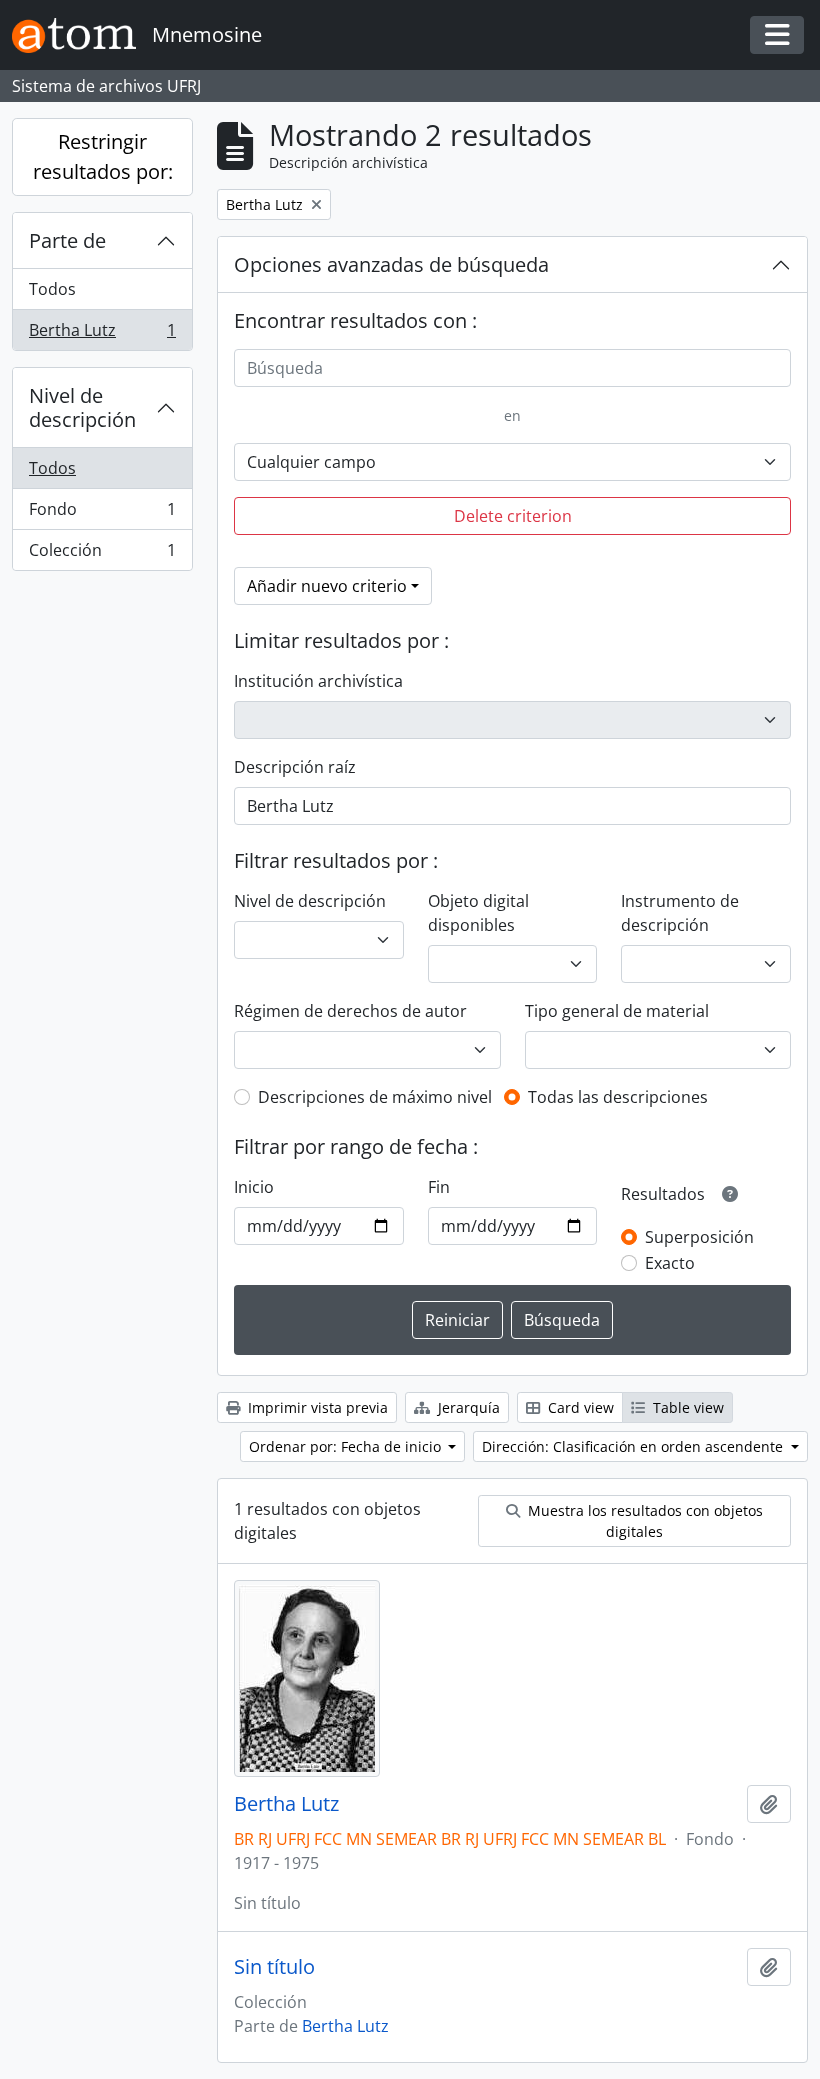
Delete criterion (513, 516)
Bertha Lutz (102, 334)
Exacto (670, 1263)
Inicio (254, 1187)
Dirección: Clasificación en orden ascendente (634, 1446)
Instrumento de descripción (680, 913)
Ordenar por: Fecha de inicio (347, 1446)
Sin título (274, 1967)
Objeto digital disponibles (478, 913)
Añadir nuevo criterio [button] (327, 586)
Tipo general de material (617, 1011)
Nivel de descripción (82, 407)
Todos (52, 289)
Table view (686, 1407)
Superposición (699, 1237)
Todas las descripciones (618, 1097)
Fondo (102, 514)
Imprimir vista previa (316, 1407)
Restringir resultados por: (103, 156)
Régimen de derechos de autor (350, 1011)
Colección (102, 554)
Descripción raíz (295, 767)
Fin (439, 1187)
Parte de (67, 240)
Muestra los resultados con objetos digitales (643, 1521)
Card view (579, 1407)
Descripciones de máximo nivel (375, 1097)
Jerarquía (467, 1407)
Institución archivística (318, 681)
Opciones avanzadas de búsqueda (391, 264)
